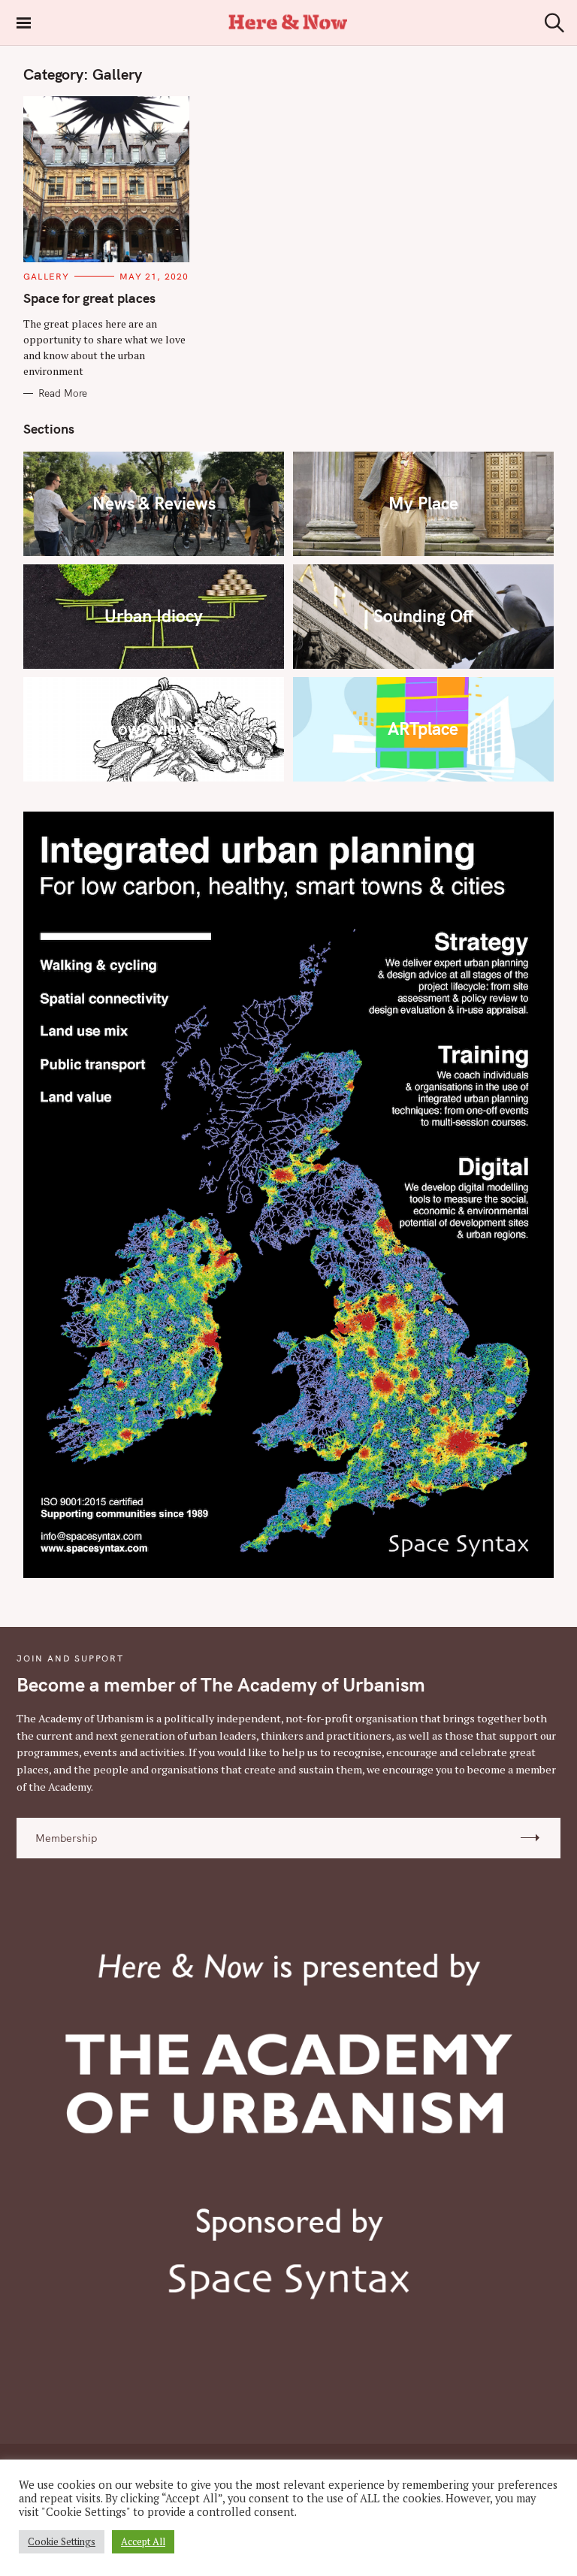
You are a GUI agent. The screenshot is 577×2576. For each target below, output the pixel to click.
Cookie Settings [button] (62, 2541)
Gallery (46, 276)
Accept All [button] (143, 2541)
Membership (66, 1838)
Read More (63, 393)
